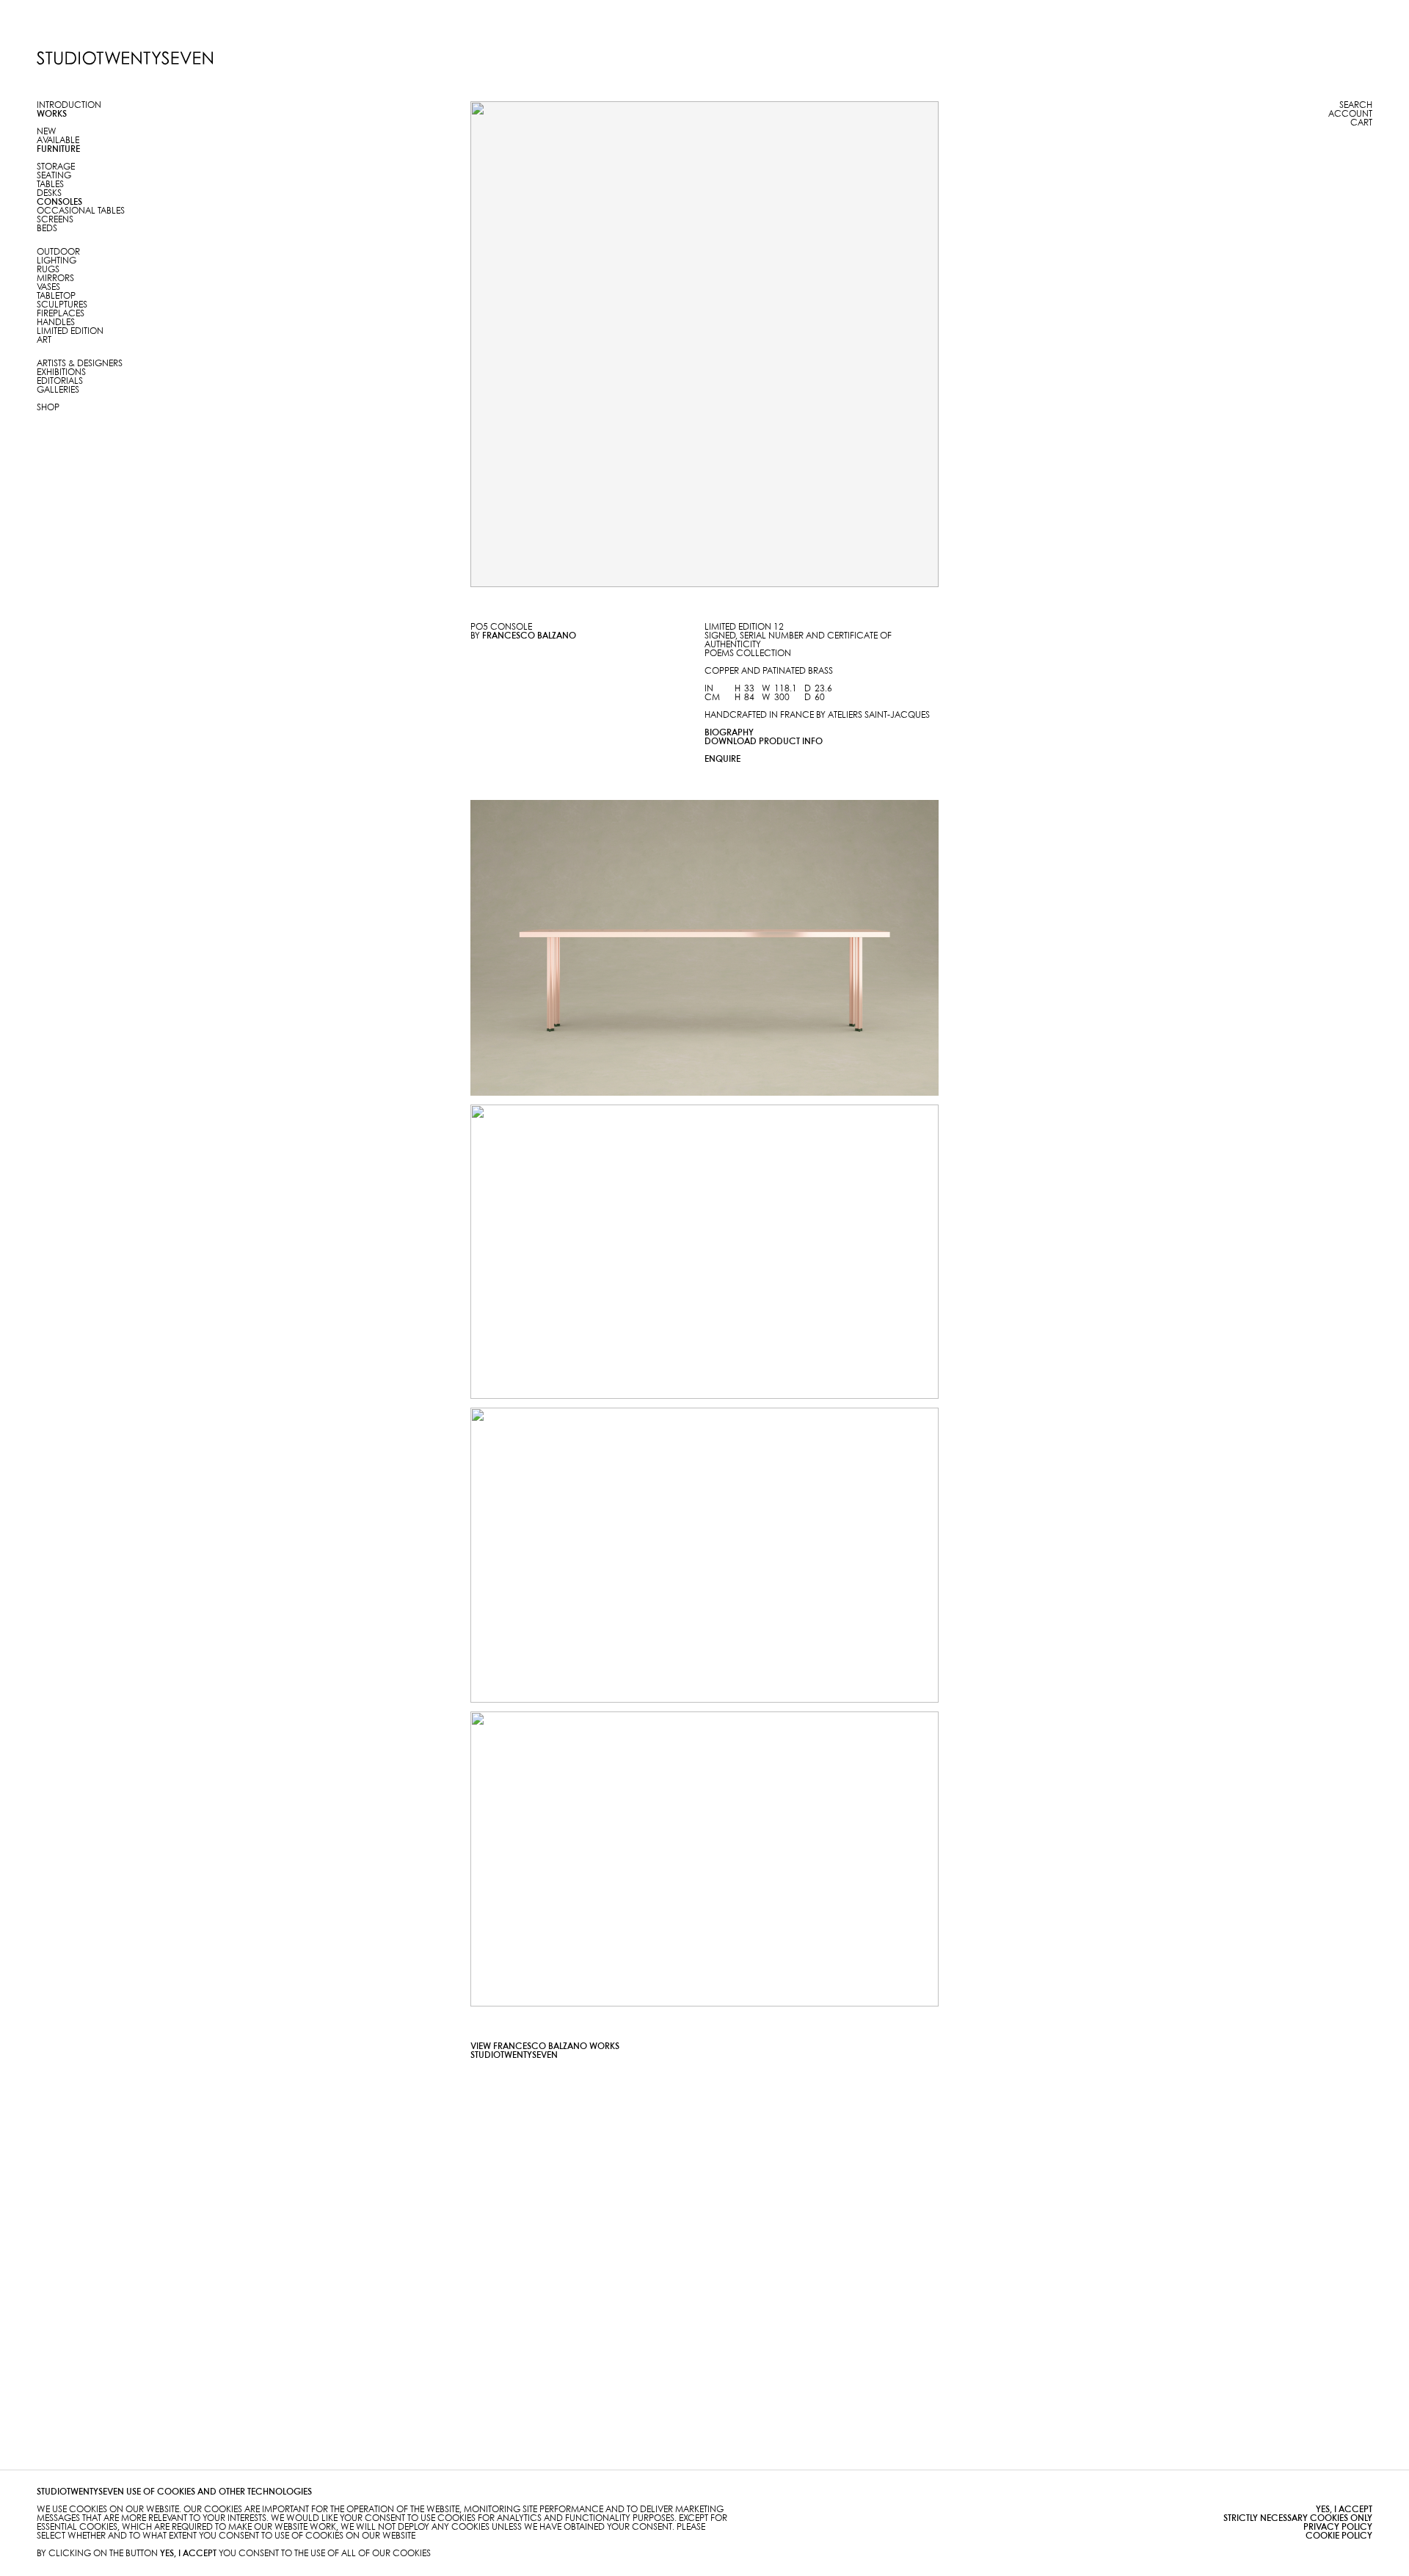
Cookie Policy (1339, 2536)
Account (1350, 114)
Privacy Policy (1338, 2527)
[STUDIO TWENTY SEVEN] (125, 58)
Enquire (722, 759)
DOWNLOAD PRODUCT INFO (764, 742)
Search (1356, 105)
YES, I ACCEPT (1344, 2510)
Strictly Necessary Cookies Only (1298, 2518)
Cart (1361, 123)
